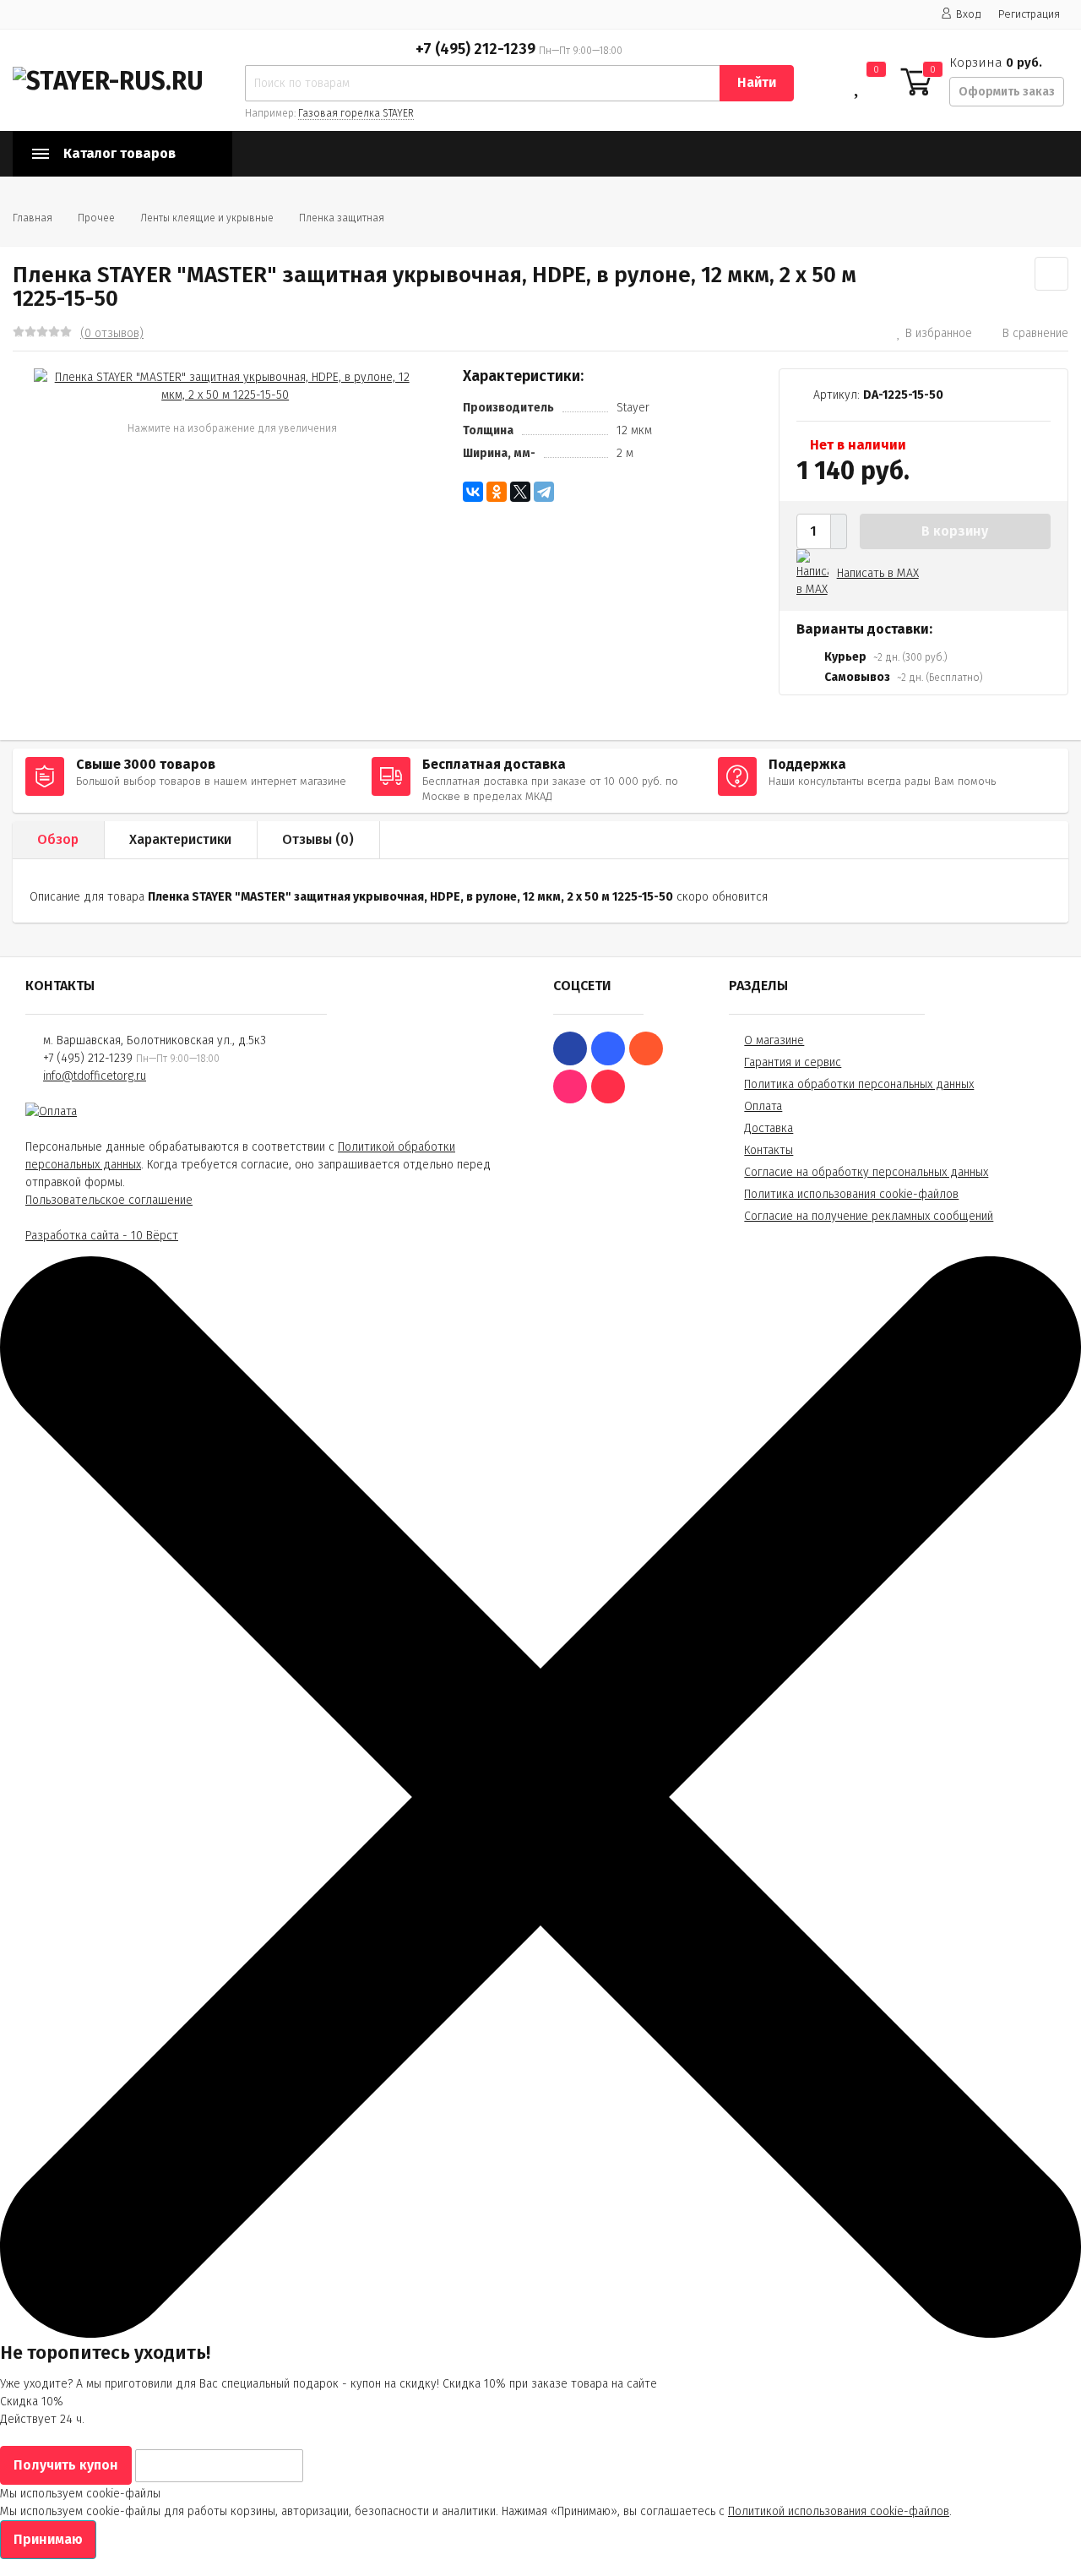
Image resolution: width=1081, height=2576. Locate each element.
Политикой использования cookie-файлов (839, 2511)
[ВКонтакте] (473, 492)
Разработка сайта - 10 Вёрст (102, 1236)
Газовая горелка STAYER (356, 113)
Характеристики (180, 839)
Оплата (763, 1106)
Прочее (96, 218)
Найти (757, 82)
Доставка (769, 1128)
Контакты (769, 1150)
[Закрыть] (540, 2334)
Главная (33, 218)
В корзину (955, 531)
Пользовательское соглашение (109, 1200)
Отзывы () (318, 839)
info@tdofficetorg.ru (95, 1076)
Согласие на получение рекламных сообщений (869, 1216)
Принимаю (48, 2539)
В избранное (939, 333)
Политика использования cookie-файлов (851, 1194)
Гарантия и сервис (793, 1062)
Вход (969, 14)
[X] (520, 492)
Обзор (58, 839)
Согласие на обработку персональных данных (866, 1172)
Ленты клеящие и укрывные (207, 218)
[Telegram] (544, 492)
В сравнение (1035, 333)
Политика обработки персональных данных (859, 1084)
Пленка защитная (342, 218)
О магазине (774, 1040)
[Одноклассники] (497, 492)
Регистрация (1029, 14)
